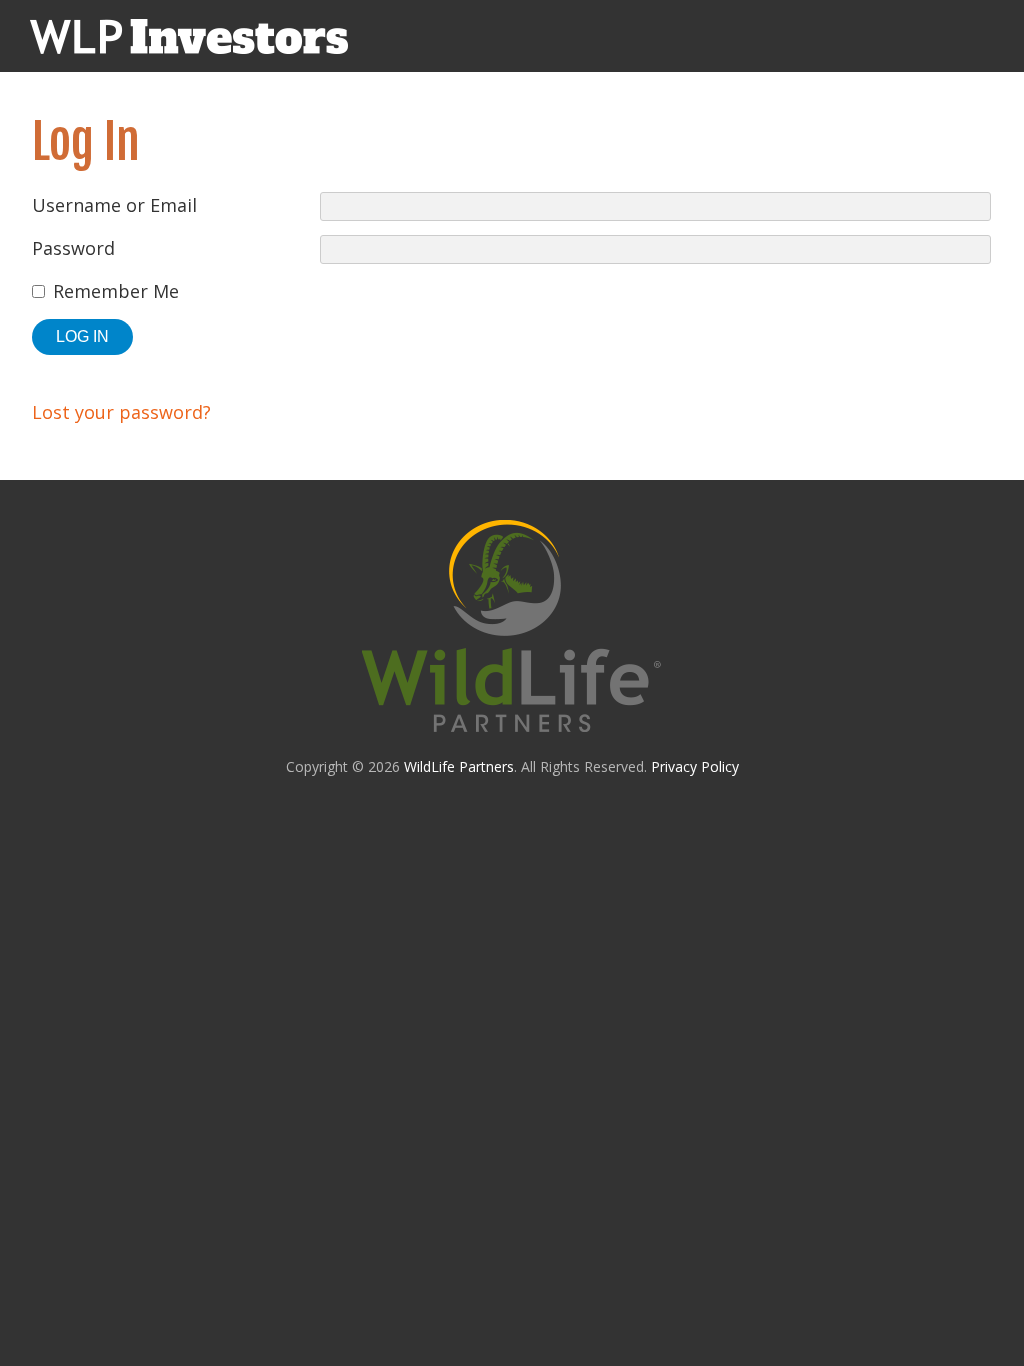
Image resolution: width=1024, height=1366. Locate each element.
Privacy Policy (695, 766)
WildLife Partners (459, 766)
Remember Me (116, 291)
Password (73, 248)
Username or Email (114, 205)
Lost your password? (121, 412)
